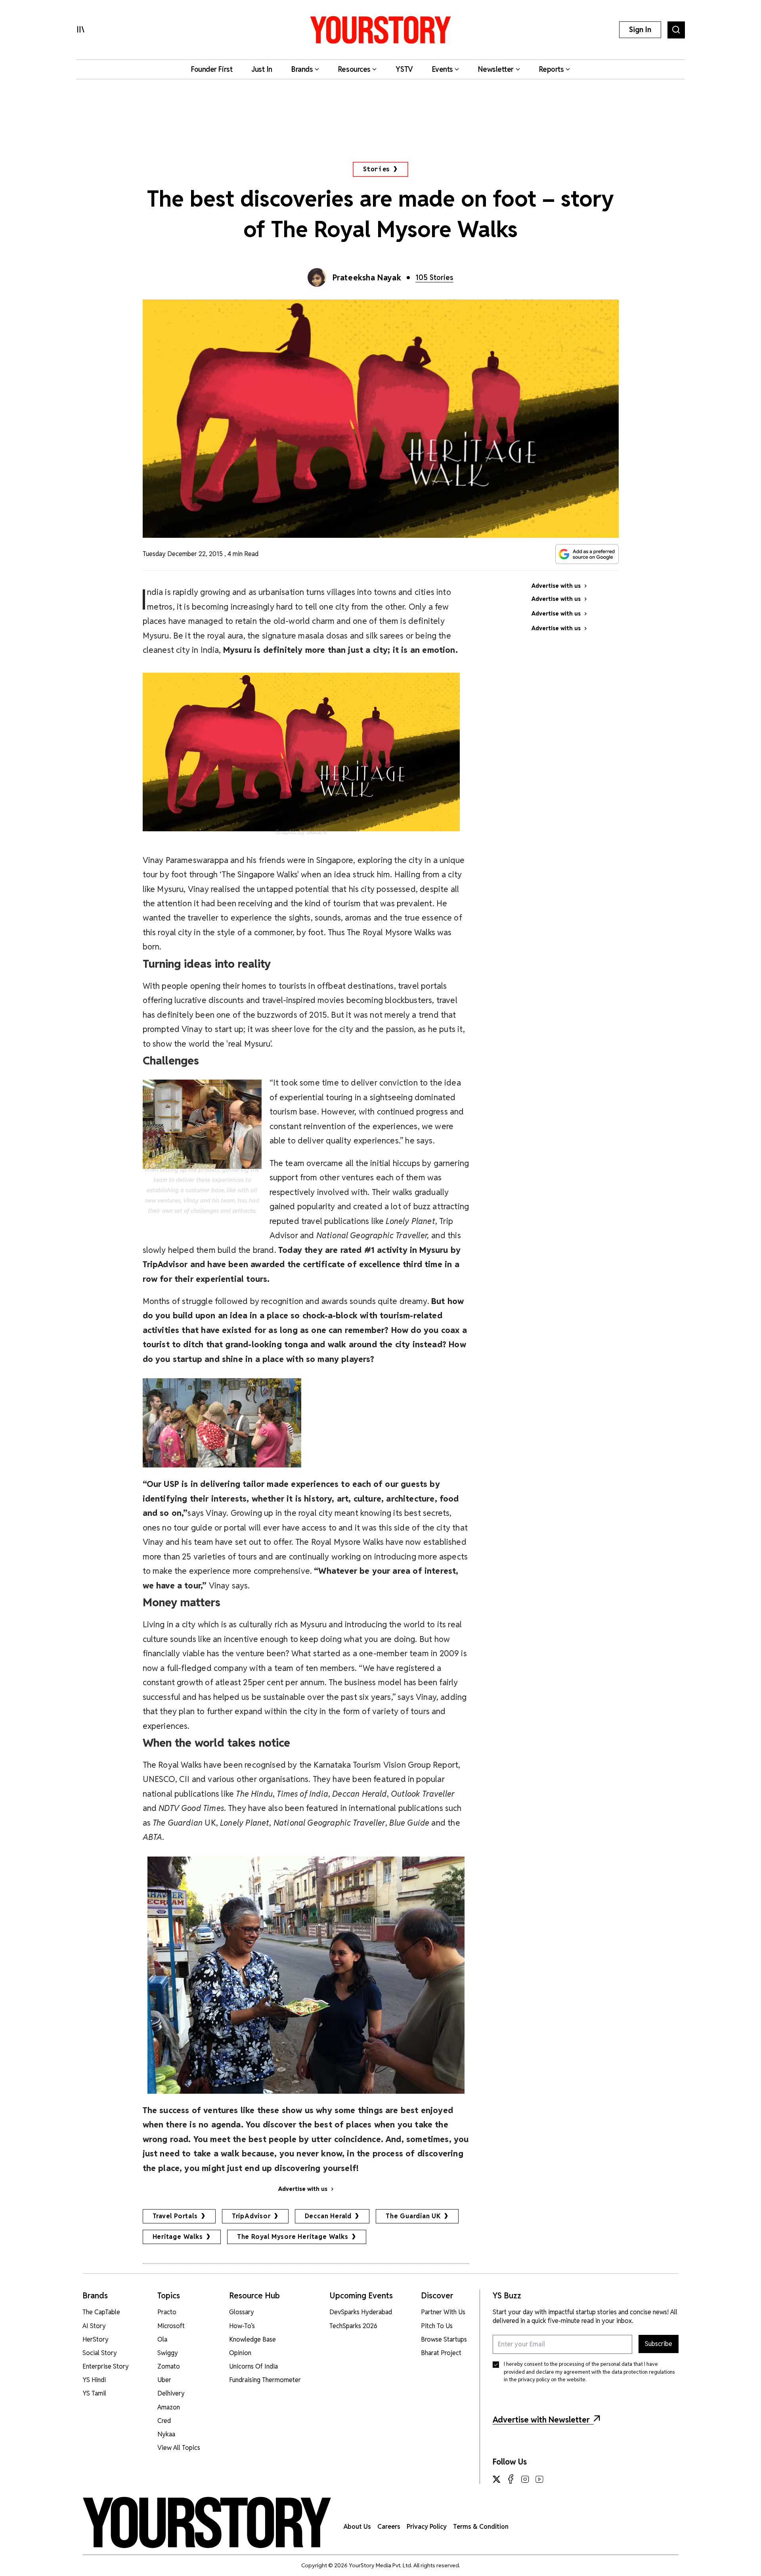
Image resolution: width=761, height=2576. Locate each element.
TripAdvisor (251, 2216)
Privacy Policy (427, 2527)
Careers (389, 2527)
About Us (357, 2527)
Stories (377, 169)
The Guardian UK (413, 2216)
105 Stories (434, 277)
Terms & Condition (481, 2527)
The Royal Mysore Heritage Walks (293, 2237)
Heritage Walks (178, 2237)
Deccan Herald (328, 2216)
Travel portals (175, 2216)
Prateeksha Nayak (367, 278)
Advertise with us (303, 2189)
